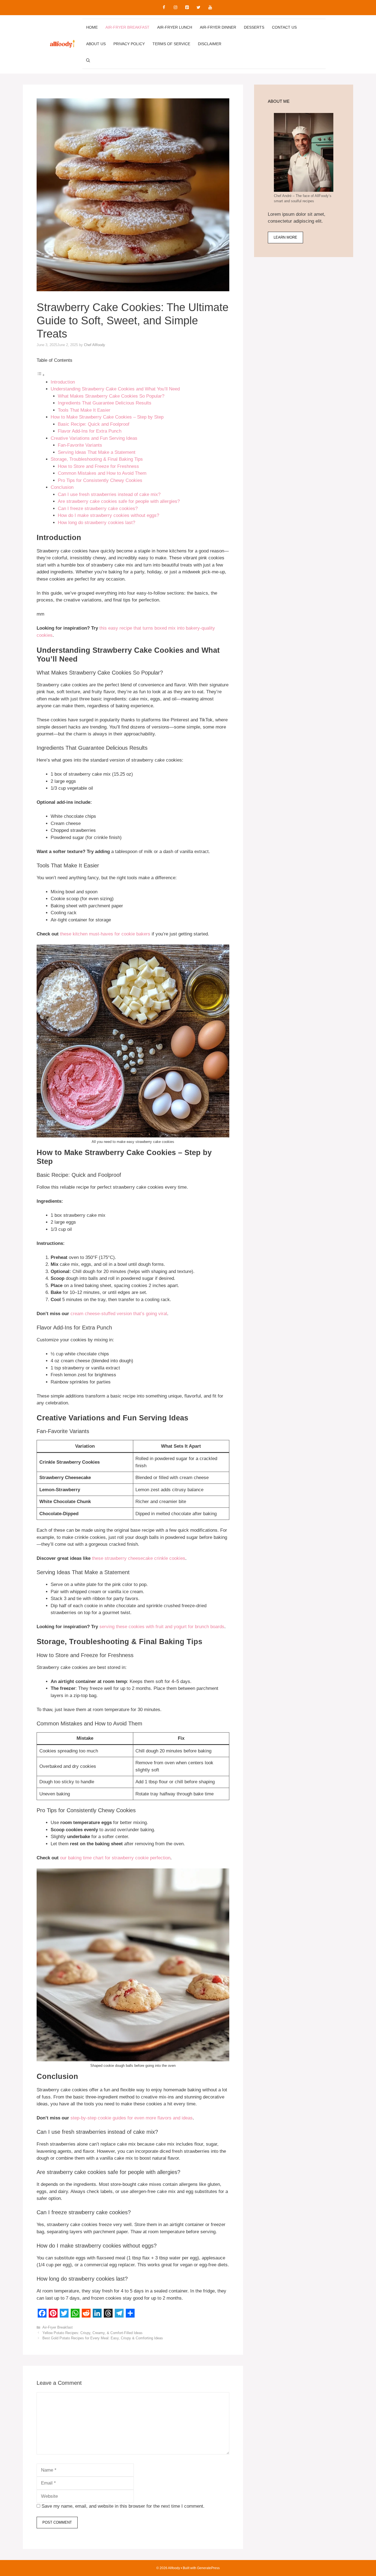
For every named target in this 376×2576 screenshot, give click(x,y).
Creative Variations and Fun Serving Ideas (94, 438)
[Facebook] (164, 8)
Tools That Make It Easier (84, 410)
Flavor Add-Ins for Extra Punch (90, 431)
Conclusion (62, 487)
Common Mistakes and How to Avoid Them (102, 473)
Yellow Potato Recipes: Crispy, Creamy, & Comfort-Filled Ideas (92, 2333)
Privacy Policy (129, 44)
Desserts (254, 27)
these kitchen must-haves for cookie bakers (105, 934)
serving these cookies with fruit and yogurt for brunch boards (162, 1627)
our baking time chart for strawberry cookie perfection (115, 1858)
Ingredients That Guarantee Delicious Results (105, 403)
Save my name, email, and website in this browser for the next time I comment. (123, 2506)
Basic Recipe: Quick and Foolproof (94, 424)
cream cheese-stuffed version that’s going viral (119, 1314)
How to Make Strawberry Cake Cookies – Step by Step (107, 417)
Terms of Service (171, 44)
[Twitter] (198, 8)
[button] (88, 60)
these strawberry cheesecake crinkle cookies (139, 1558)
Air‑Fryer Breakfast (127, 27)
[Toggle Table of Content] (41, 375)
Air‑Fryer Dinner (218, 27)
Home (92, 27)
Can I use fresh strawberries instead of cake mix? (109, 494)
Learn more (285, 237)
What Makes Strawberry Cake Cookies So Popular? (111, 396)
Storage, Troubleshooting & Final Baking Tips (97, 459)
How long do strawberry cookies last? (96, 523)
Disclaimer (210, 44)
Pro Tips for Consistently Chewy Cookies (100, 480)
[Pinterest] (187, 8)
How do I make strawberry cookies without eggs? (108, 515)
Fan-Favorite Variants (80, 445)
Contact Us (284, 27)
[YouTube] (210, 8)
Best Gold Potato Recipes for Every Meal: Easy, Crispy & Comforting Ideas (103, 2338)
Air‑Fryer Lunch (175, 27)
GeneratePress (208, 2568)
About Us (96, 44)
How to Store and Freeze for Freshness (98, 466)
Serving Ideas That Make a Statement (97, 452)
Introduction (63, 382)
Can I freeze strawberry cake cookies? (98, 509)
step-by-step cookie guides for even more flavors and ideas (132, 2118)
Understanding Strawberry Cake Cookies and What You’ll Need (115, 389)
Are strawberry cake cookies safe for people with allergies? (119, 501)
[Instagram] (175, 8)
